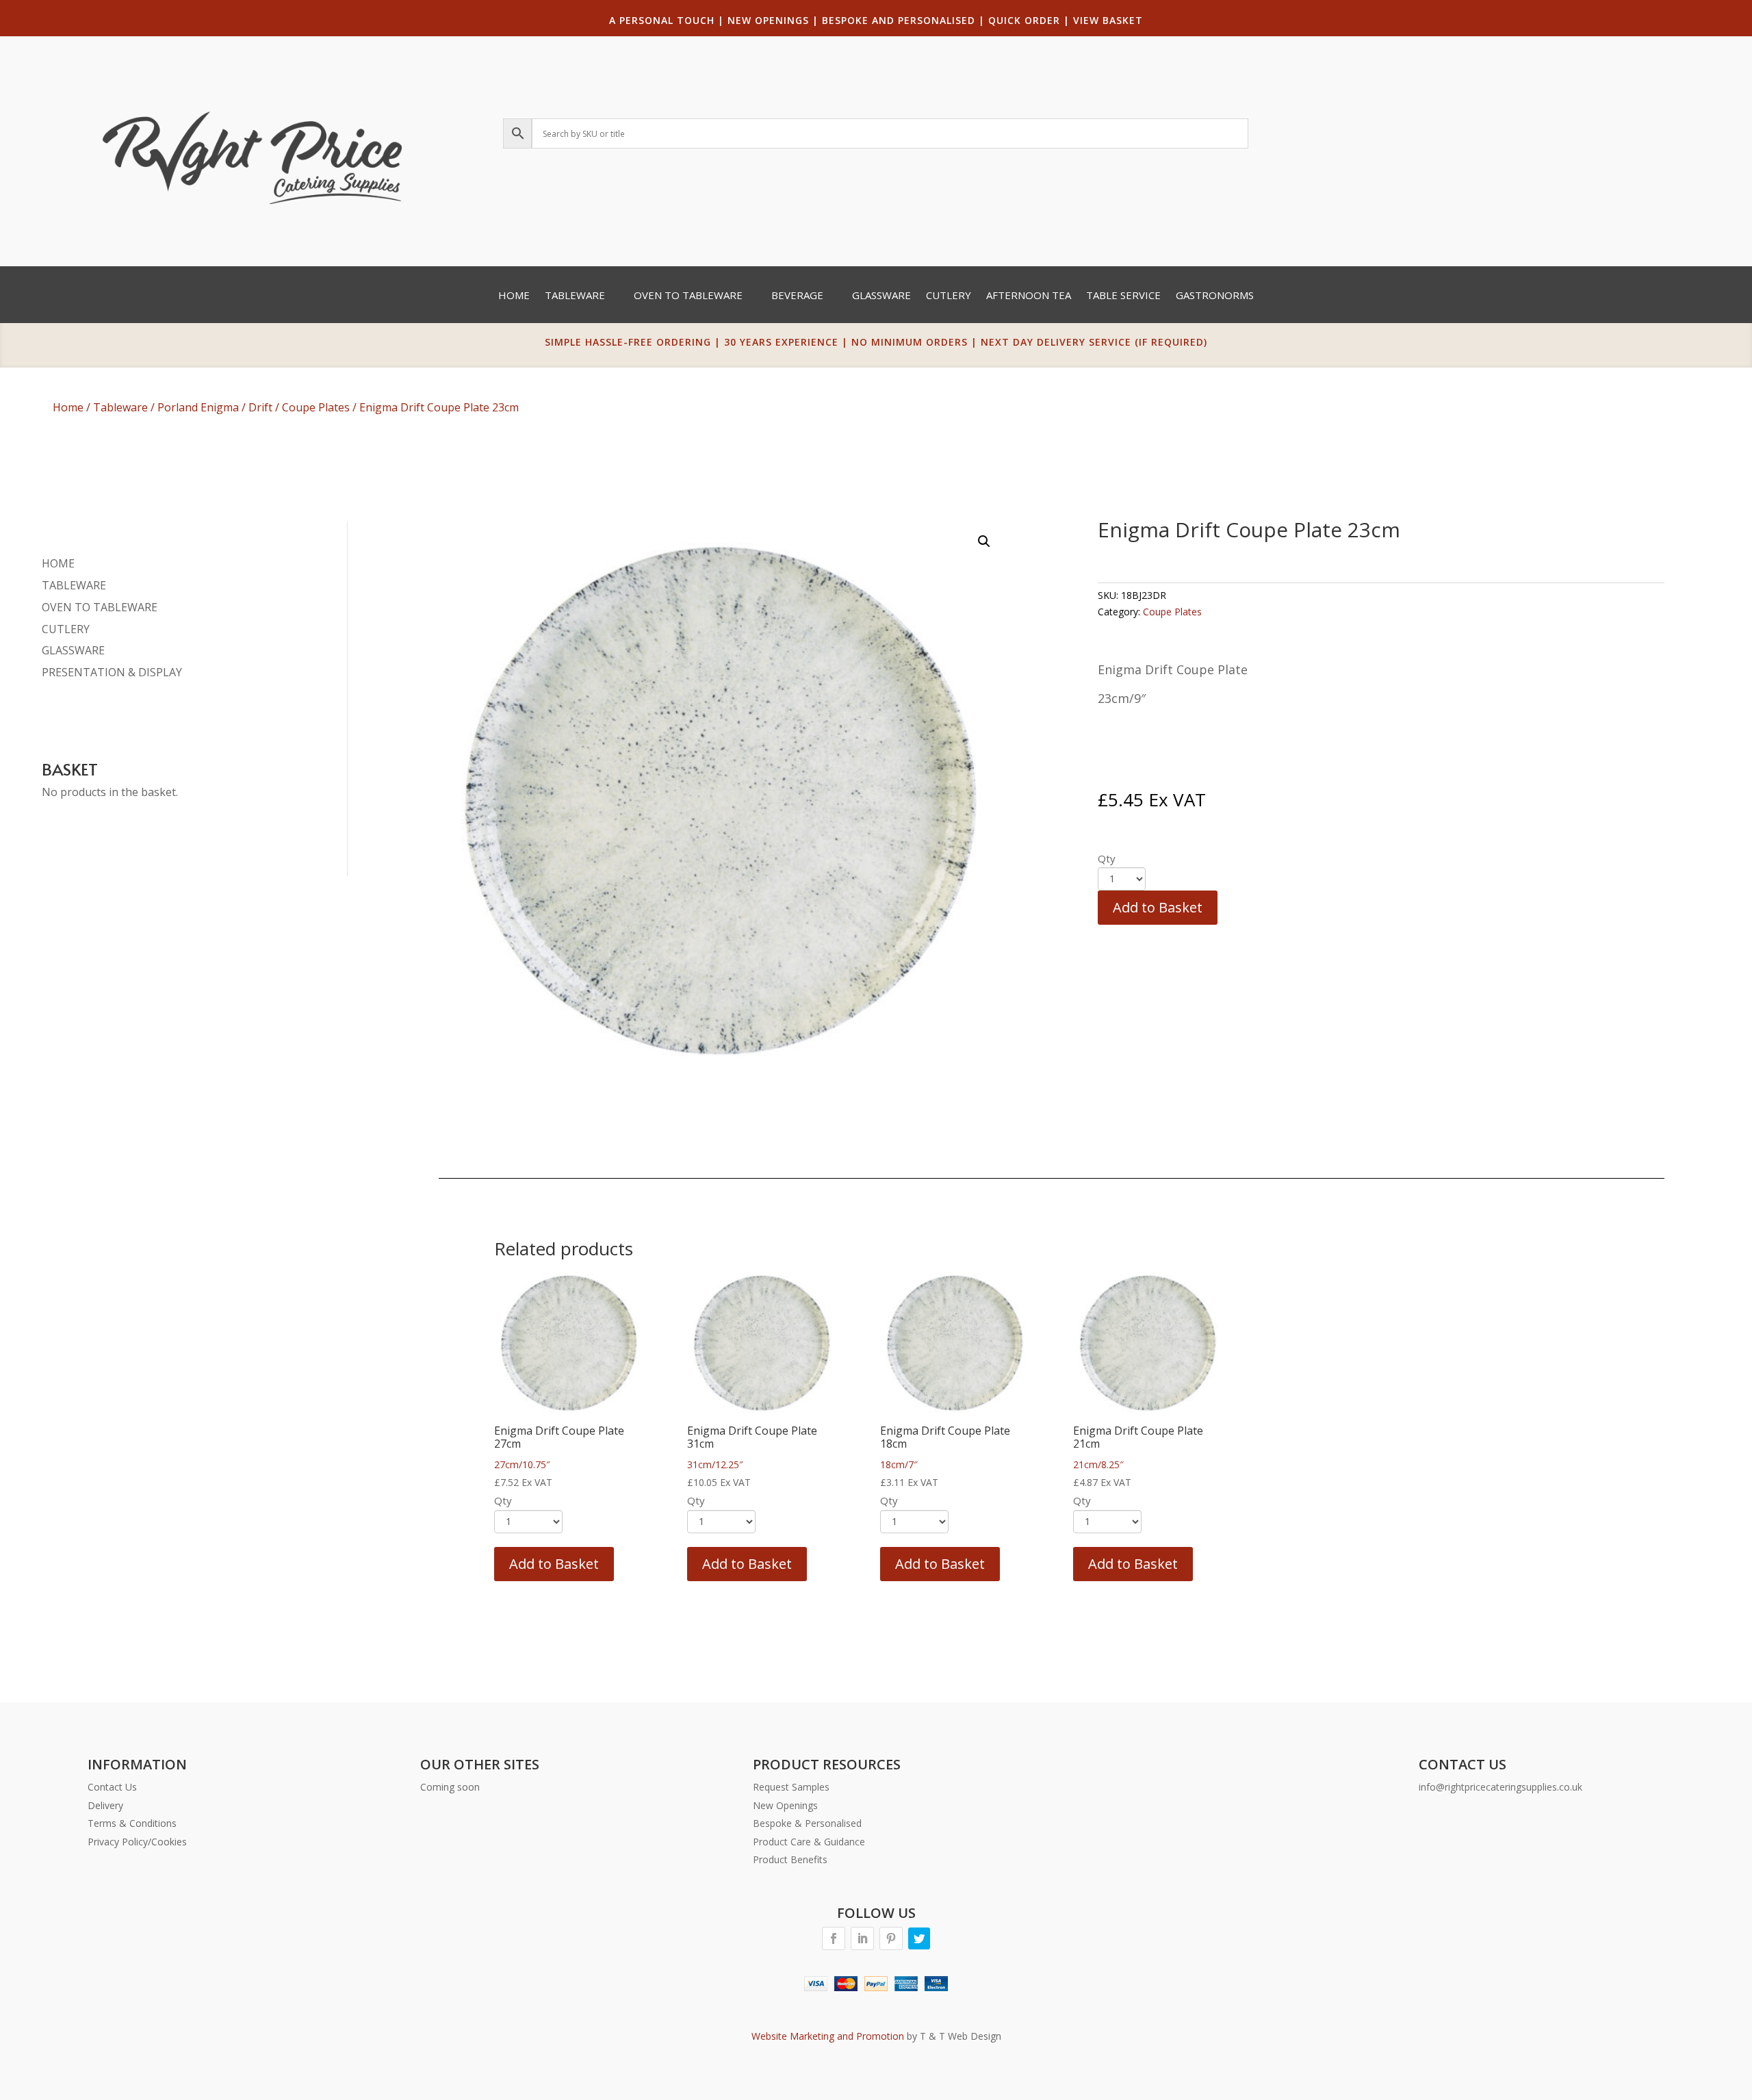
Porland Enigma (198, 407)
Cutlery (949, 296)
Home (514, 296)
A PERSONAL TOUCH (662, 20)
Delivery (105, 1805)
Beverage (797, 296)
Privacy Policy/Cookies (137, 1842)
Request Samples (791, 1787)
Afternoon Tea (1029, 296)
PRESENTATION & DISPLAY (112, 672)
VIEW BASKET (1108, 20)
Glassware (881, 296)
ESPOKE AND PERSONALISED (902, 20)
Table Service (1123, 296)
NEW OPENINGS (768, 20)
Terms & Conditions (132, 1823)
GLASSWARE (73, 650)
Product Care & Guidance (809, 1842)
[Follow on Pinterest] (891, 1938)
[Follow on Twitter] (919, 1938)
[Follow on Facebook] (834, 1938)
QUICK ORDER (1024, 20)
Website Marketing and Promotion (828, 2036)
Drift (260, 407)
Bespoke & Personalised (807, 1823)
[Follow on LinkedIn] (862, 1938)
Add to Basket (1158, 907)
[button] (984, 541)
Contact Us (112, 1787)
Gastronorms (1215, 296)
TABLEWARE (74, 585)
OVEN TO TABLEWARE (100, 607)
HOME (58, 563)
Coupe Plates (316, 407)
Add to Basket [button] (554, 1564)
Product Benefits (790, 1859)
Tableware (575, 296)
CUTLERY (66, 629)
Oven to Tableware (688, 296)
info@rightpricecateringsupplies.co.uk (1500, 1787)
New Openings (785, 1805)
